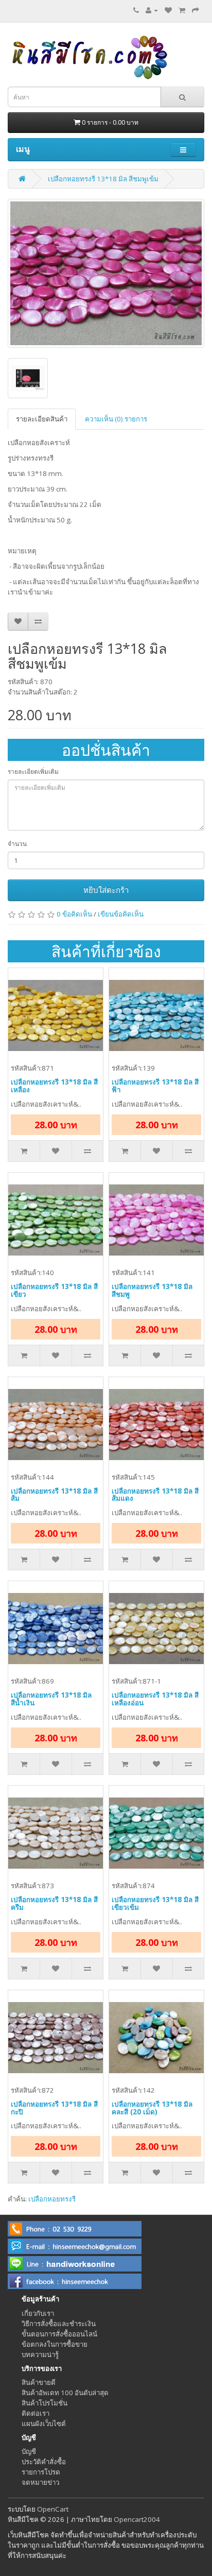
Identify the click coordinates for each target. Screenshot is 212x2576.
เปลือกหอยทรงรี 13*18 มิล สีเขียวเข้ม (155, 1903)
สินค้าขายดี (39, 2382)
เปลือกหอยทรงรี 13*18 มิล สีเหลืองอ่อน (155, 1699)
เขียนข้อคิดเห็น (121, 914)
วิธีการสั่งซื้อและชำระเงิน (59, 2324)
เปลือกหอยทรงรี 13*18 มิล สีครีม (54, 1903)
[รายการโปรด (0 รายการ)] (168, 10)
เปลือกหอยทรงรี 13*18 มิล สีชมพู (152, 1290)
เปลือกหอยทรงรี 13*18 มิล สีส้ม (54, 1495)
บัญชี (29, 2451)
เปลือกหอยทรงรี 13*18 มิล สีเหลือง (54, 1086)
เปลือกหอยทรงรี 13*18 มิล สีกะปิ (54, 2108)
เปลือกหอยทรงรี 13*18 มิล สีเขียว (54, 1290)
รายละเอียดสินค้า (42, 419)
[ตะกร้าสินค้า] (182, 10)
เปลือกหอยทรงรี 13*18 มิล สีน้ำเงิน (51, 1699)
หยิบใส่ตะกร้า (106, 890)
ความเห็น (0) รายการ (116, 419)
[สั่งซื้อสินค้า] (196, 10)
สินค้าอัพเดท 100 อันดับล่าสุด (65, 2393)
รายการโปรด (41, 2472)
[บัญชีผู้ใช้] (152, 10)
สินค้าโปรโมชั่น (45, 2403)
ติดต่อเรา (36, 2413)
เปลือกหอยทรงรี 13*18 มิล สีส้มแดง (155, 1495)
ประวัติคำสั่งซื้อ (44, 2462)
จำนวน (17, 844)
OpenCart (53, 2509)
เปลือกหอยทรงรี (52, 2199)
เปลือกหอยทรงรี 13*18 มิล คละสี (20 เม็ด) (152, 2108)
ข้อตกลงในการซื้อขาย (55, 2344)
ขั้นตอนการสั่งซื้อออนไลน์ (59, 2334)
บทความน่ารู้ (40, 2354)
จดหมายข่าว (40, 2482)
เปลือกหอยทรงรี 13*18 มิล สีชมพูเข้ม (103, 179)
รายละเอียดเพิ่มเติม (33, 772)
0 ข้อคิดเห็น (74, 914)
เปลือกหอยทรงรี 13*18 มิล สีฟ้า (155, 1086)
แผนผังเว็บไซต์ (44, 2424)
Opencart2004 (137, 2519)
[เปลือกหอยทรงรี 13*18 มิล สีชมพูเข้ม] (106, 273)
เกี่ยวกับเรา (38, 2313)
